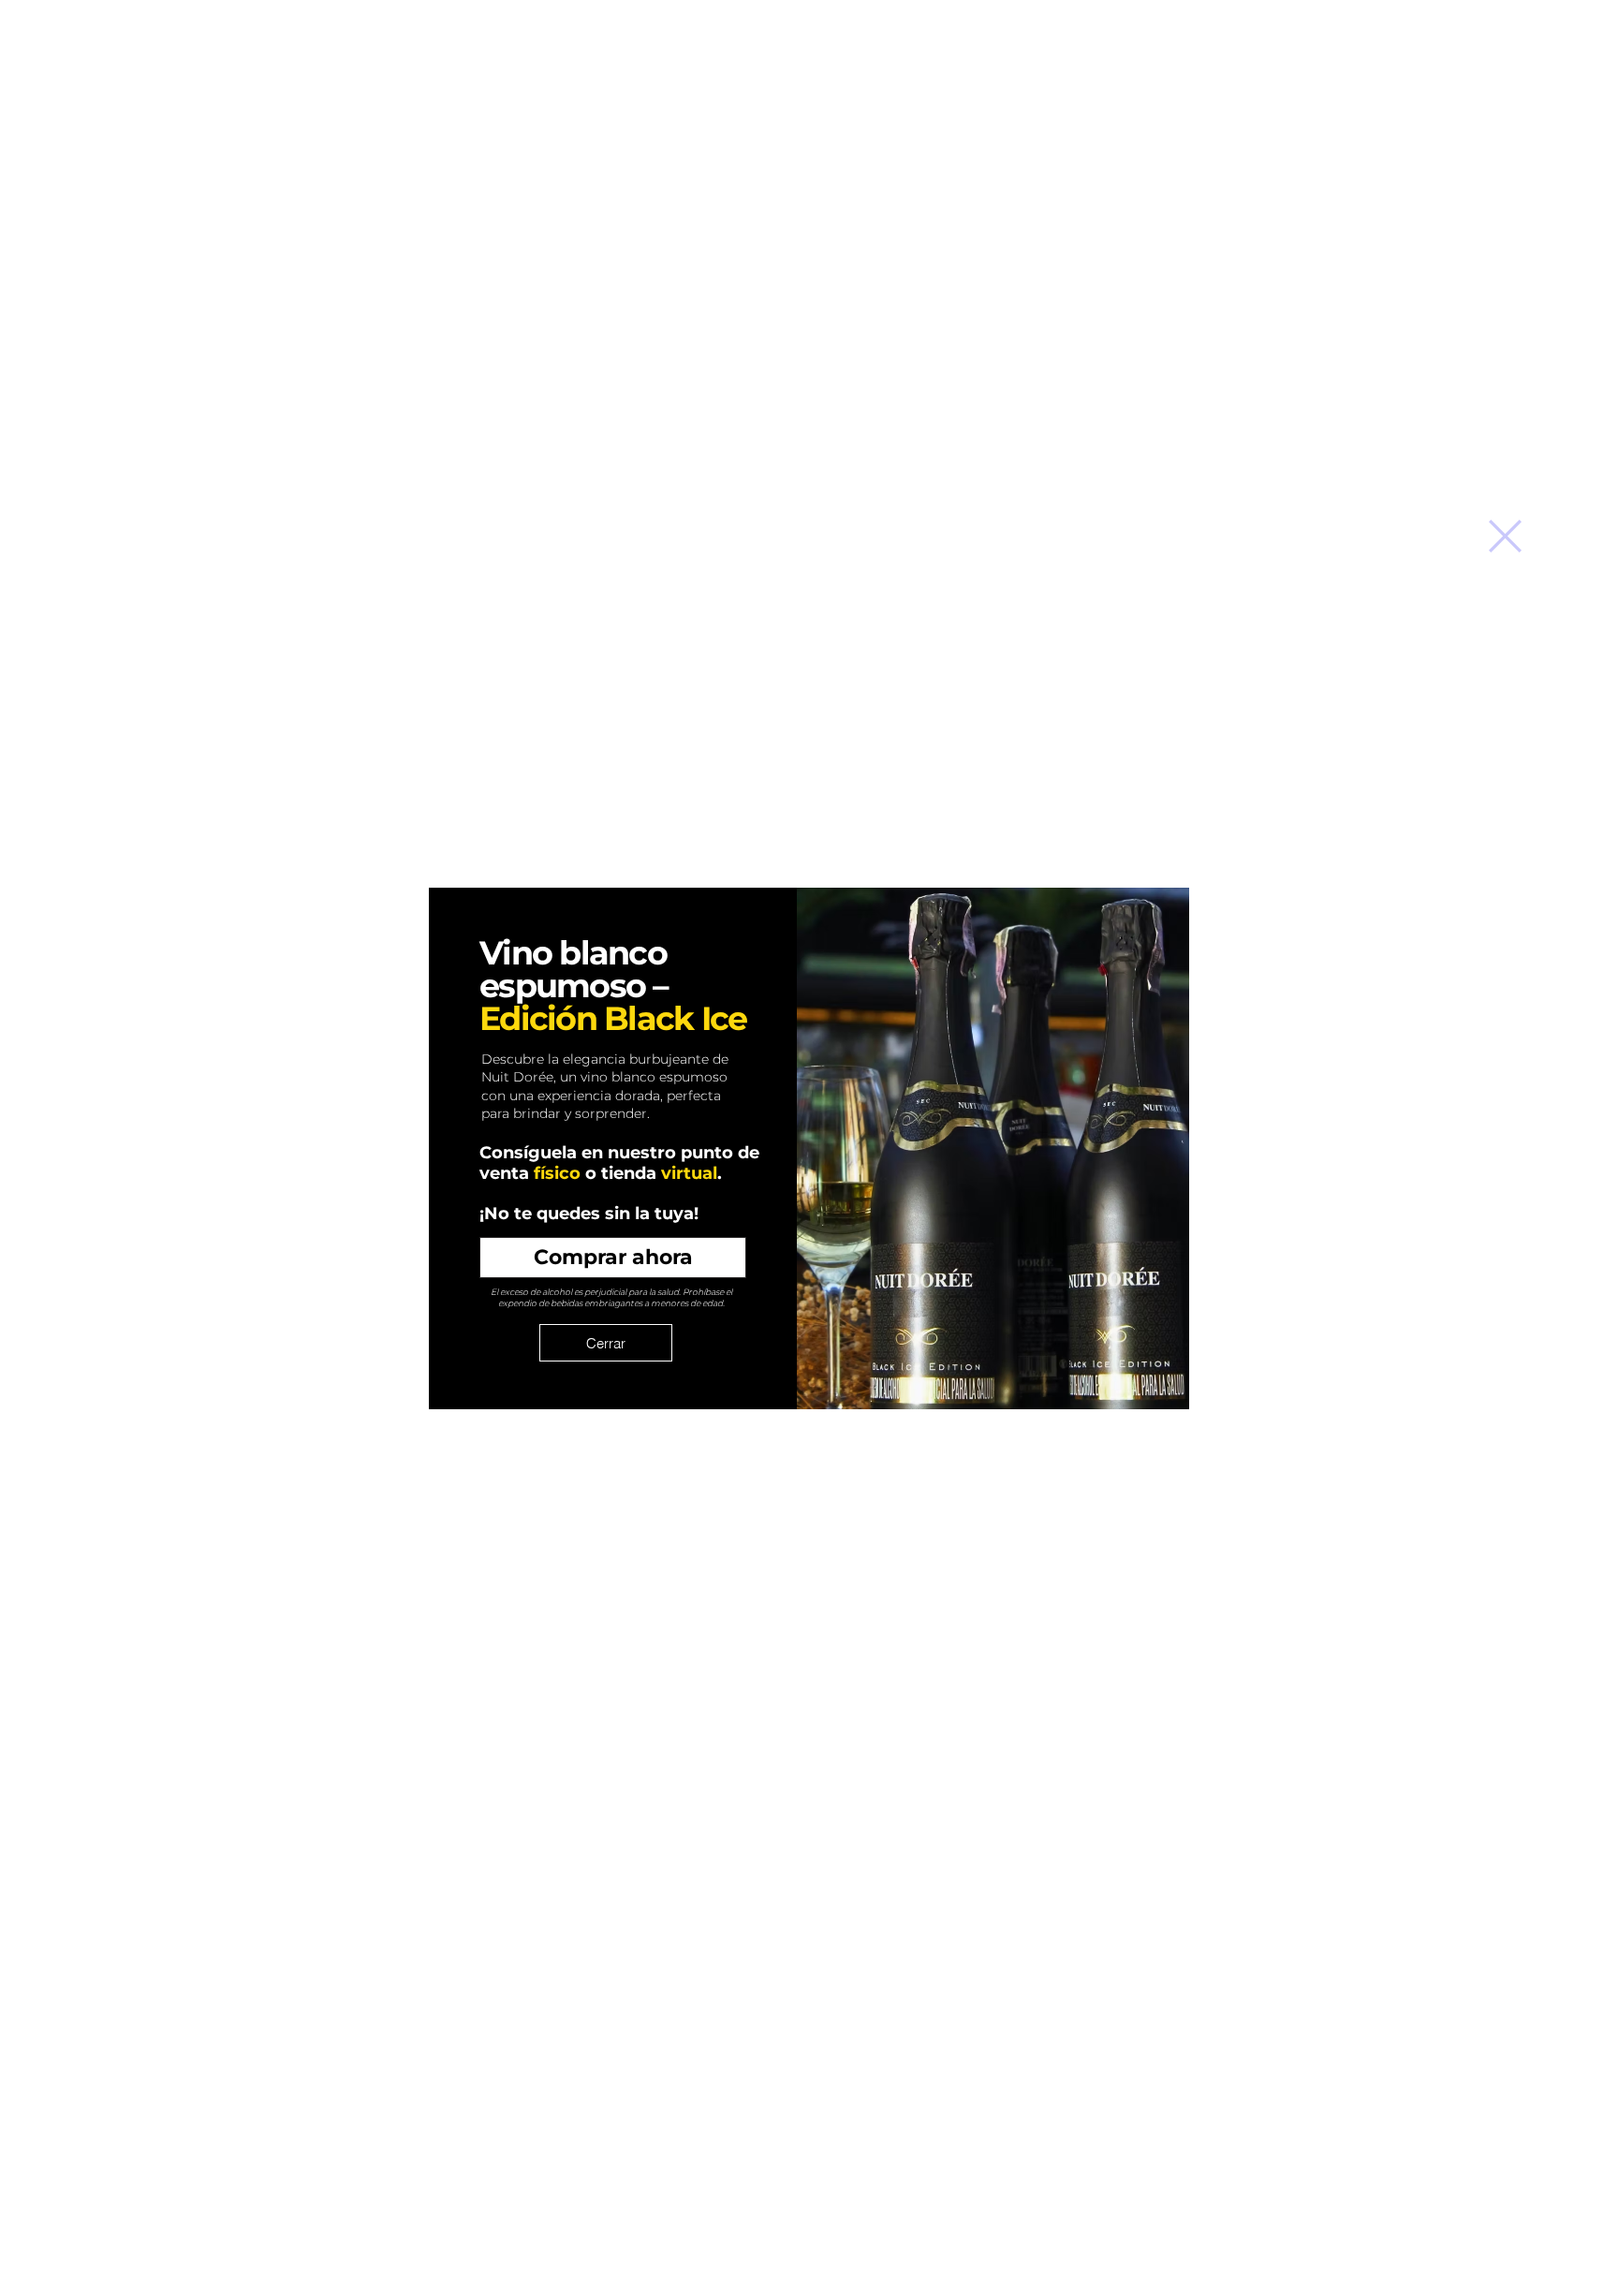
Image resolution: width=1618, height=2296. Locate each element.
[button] (1505, 536)
